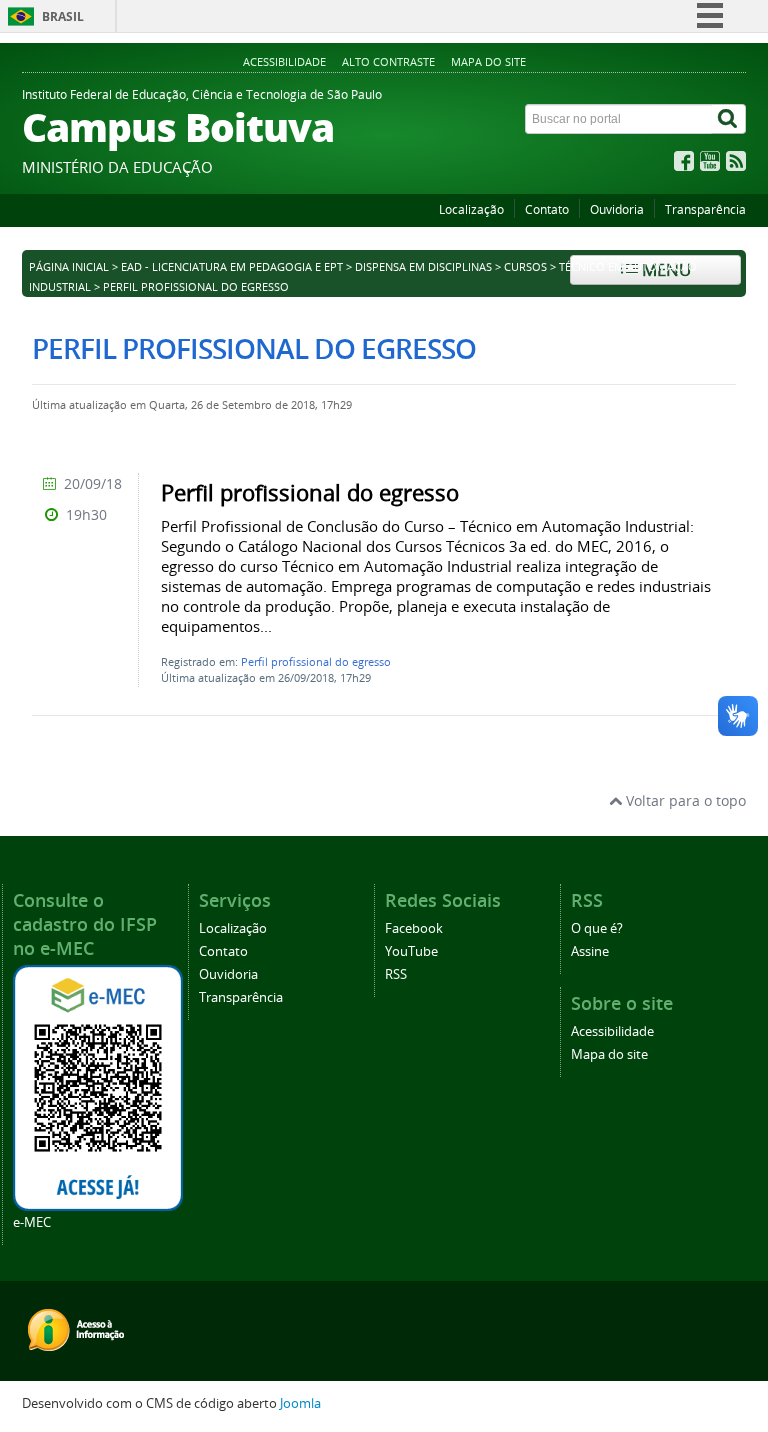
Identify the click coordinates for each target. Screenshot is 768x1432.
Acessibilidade (284, 61)
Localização (471, 209)
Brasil (63, 16)
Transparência (705, 209)
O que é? (597, 928)
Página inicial (69, 267)
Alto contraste (388, 61)
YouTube (411, 951)
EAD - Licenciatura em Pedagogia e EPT (232, 267)
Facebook (414, 928)
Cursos (525, 267)
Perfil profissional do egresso (316, 661)
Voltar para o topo (684, 800)
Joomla (300, 1403)
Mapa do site (488, 61)
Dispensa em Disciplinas (423, 267)
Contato (547, 209)
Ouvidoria (617, 209)
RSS (396, 974)
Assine (590, 951)
